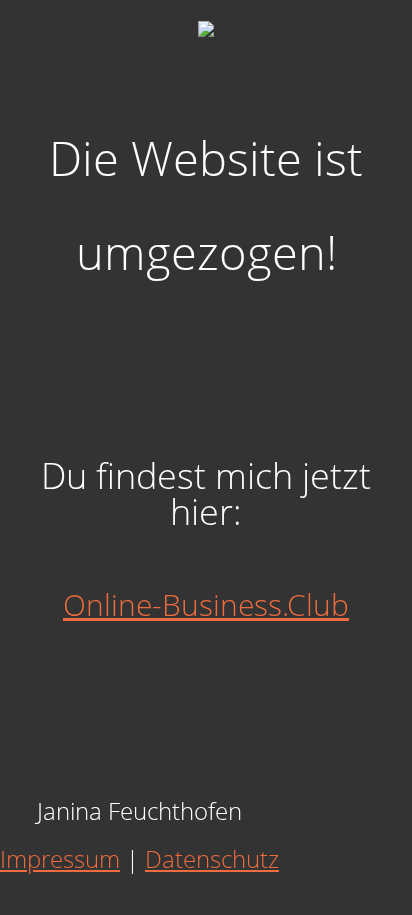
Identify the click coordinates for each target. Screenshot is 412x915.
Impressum (60, 858)
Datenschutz (212, 858)
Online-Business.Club (206, 604)
